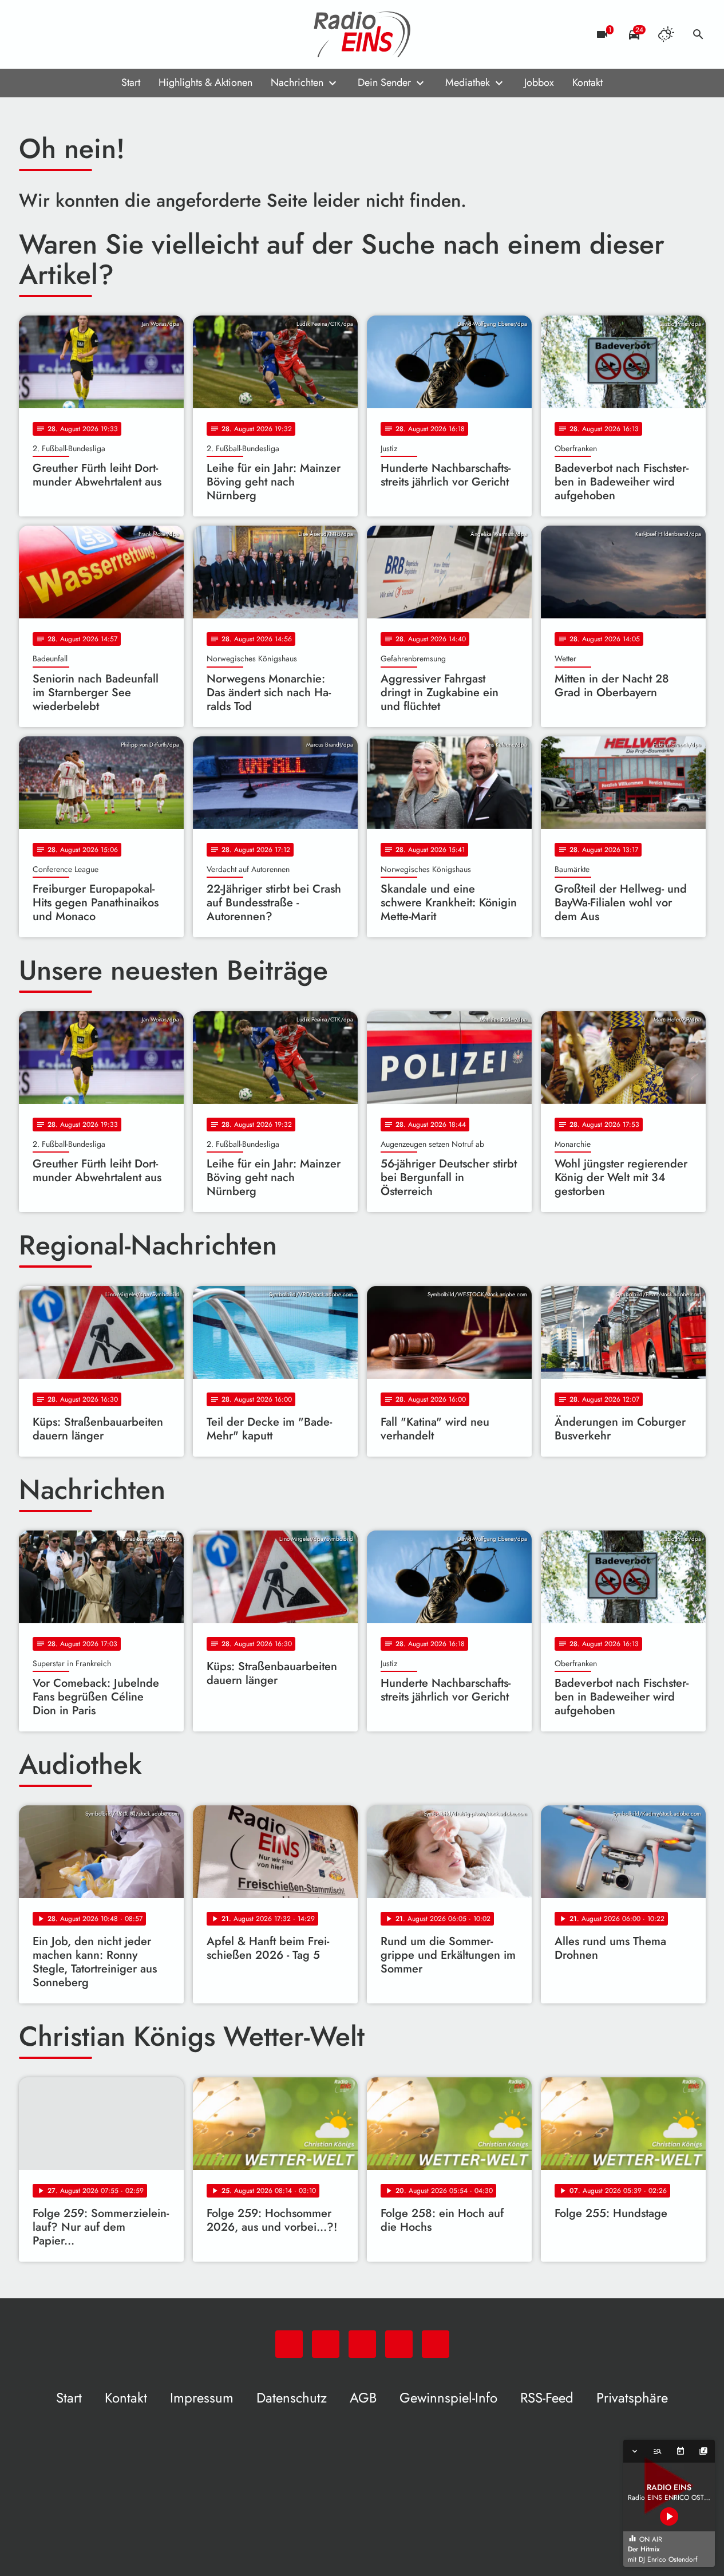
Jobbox (539, 82)
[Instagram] (76, 34)
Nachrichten (297, 82)
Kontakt (587, 82)
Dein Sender (384, 82)
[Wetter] (666, 34)
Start (131, 82)
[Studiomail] (99, 34)
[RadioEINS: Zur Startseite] (362, 34)
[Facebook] (53, 34)
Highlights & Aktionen (205, 82)
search (698, 34)
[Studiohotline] (122, 34)
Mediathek (468, 82)
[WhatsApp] (30, 34)
